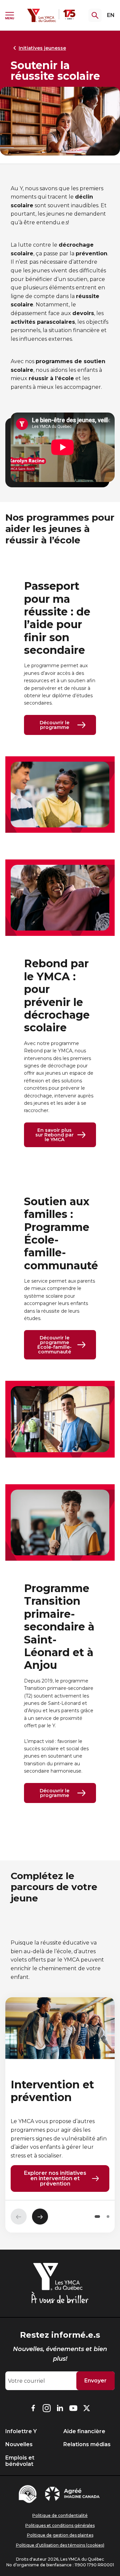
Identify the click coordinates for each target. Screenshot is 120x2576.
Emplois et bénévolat (20, 2461)
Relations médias (87, 2444)
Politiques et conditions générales (60, 2525)
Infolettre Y (21, 2431)
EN (111, 15)
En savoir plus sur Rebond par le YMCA (54, 1135)
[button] (97, 2217)
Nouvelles (19, 2444)
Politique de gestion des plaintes (60, 2535)
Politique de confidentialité (60, 2515)
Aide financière (84, 2431)
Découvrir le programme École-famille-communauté (54, 1345)
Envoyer (95, 2381)
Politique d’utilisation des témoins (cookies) (60, 2545)
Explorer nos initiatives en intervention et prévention (55, 2178)
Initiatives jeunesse (42, 48)
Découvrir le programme (54, 725)
